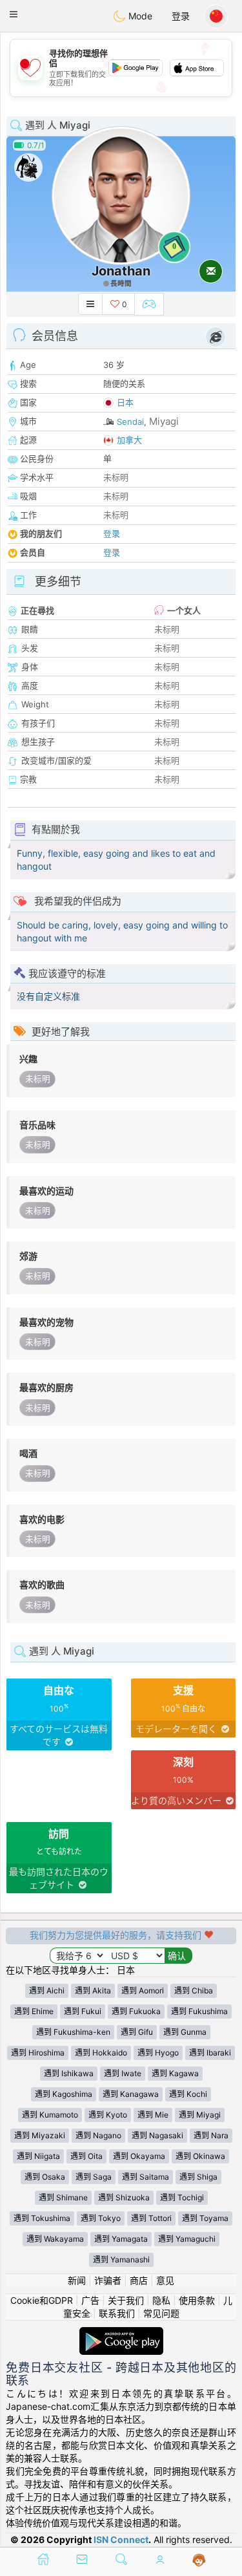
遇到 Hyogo (158, 2053)
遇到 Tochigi (182, 2197)
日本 (125, 402)
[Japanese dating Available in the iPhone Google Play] (121, 2333)
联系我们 (117, 2313)
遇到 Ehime (34, 2011)
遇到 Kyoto (108, 2115)
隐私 (161, 2300)
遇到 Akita (93, 1991)
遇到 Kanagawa (131, 2094)
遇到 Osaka (45, 2177)
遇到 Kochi (188, 2094)
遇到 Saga (94, 2177)
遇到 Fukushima (199, 2011)
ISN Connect (121, 2539)
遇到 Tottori (151, 2218)
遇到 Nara (211, 2135)
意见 (165, 2280)
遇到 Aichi (47, 1991)
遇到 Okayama (139, 2156)
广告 (90, 2300)
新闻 (77, 2280)
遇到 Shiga (198, 2177)
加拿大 (129, 440)
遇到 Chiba (194, 1991)
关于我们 (126, 2300)
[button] (14, 14)
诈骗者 (108, 2280)
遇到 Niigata (38, 2156)
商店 (139, 2280)
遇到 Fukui (83, 2011)
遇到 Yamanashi (121, 2259)
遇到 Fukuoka (136, 2011)
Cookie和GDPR (42, 2300)
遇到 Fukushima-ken (73, 2032)
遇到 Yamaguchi (187, 2239)
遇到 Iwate (123, 2073)
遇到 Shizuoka (124, 2197)
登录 (181, 16)
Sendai (130, 422)
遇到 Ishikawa (69, 2073)
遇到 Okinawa (200, 2156)
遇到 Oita (86, 2156)
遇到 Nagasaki (157, 2135)
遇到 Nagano (98, 2135)
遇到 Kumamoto (50, 2115)
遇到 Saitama (146, 2177)
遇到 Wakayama (55, 2239)
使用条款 (197, 2300)
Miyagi (164, 421)
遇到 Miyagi (200, 2115)
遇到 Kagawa (175, 2073)
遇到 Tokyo (101, 2218)
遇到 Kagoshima (64, 2094)
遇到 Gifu (137, 2032)
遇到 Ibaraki (210, 2053)
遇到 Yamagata (121, 2239)
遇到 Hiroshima (38, 2053)
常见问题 (161, 2313)
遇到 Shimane (63, 2197)
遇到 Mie (153, 2115)
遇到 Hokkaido (101, 2053)
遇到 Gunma (185, 2032)
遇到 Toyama (205, 2218)
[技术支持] (199, 2560)
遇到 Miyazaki (40, 2135)
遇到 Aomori (143, 1991)
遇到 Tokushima (42, 2218)
